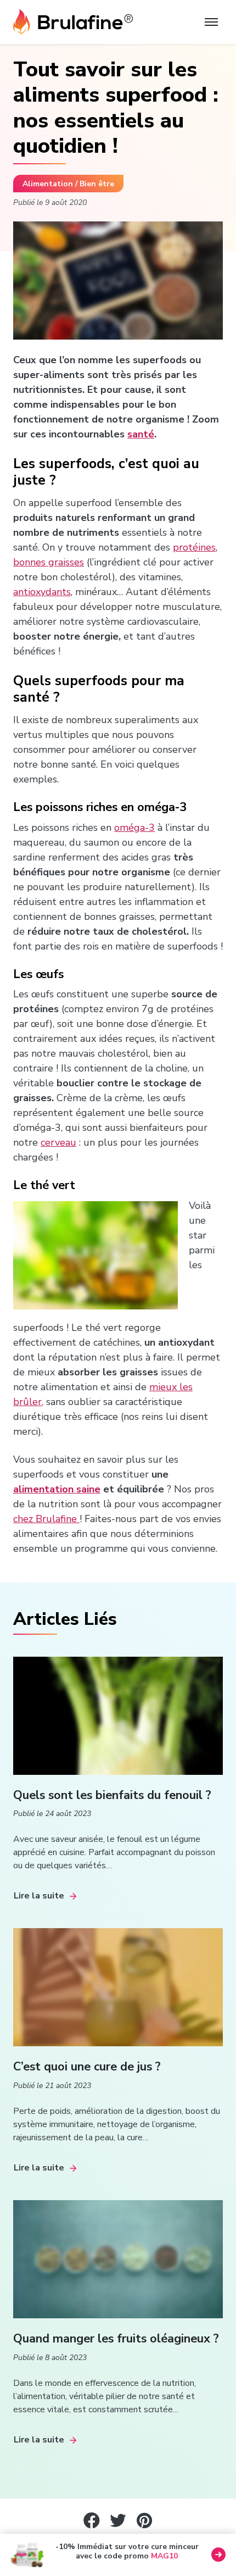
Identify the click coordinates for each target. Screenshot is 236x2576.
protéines (194, 547)
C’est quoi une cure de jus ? (87, 2067)
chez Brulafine (46, 1519)
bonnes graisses (49, 562)
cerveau (58, 1142)
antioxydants (42, 592)
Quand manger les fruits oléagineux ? (116, 2339)
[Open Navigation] (211, 22)
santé (141, 434)
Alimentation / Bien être (68, 184)
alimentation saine (57, 1489)
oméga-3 (134, 828)
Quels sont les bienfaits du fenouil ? (112, 1795)
